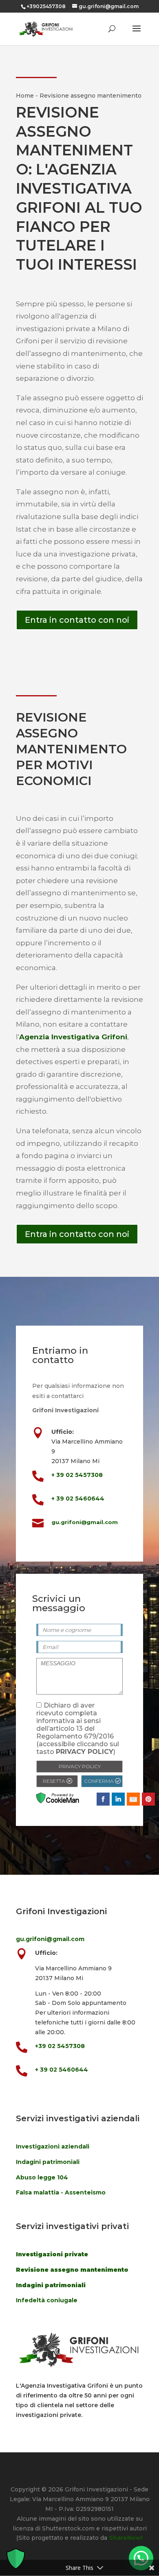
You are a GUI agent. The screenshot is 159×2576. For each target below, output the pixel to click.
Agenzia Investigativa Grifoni (73, 1037)
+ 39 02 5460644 (78, 1498)
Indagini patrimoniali (48, 2162)
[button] (141, 2558)
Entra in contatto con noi (77, 620)
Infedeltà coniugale (47, 2300)
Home (25, 96)
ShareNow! (126, 2538)
